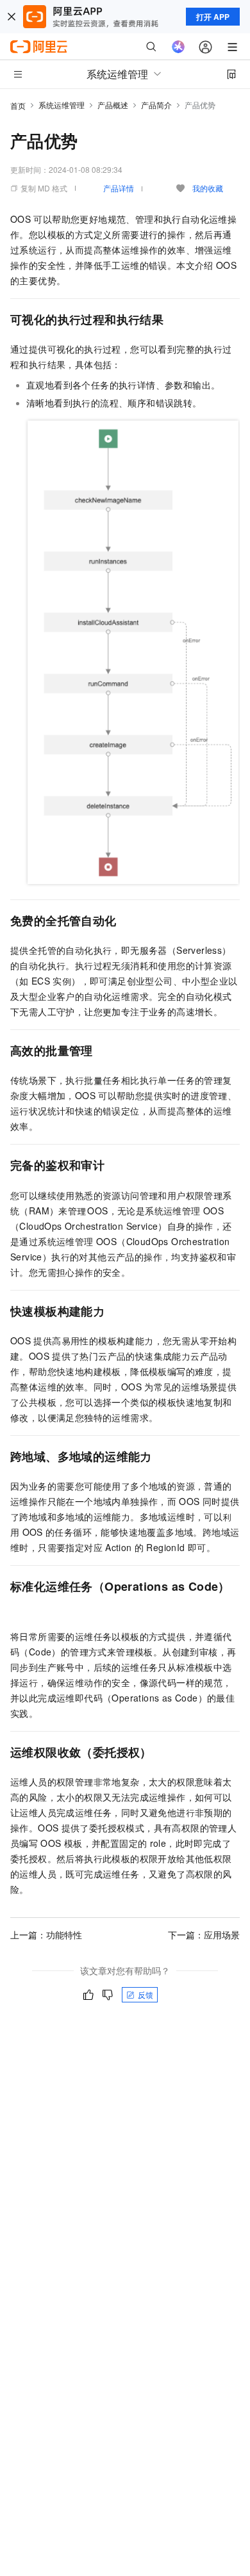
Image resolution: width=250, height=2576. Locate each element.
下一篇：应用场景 (204, 1935)
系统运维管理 (62, 105)
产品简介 (156, 105)
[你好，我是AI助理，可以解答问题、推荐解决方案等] (178, 47)
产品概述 (113, 105)
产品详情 (119, 188)
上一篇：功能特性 (46, 1935)
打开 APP (213, 17)
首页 (18, 105)
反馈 (146, 1994)
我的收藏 (208, 188)
